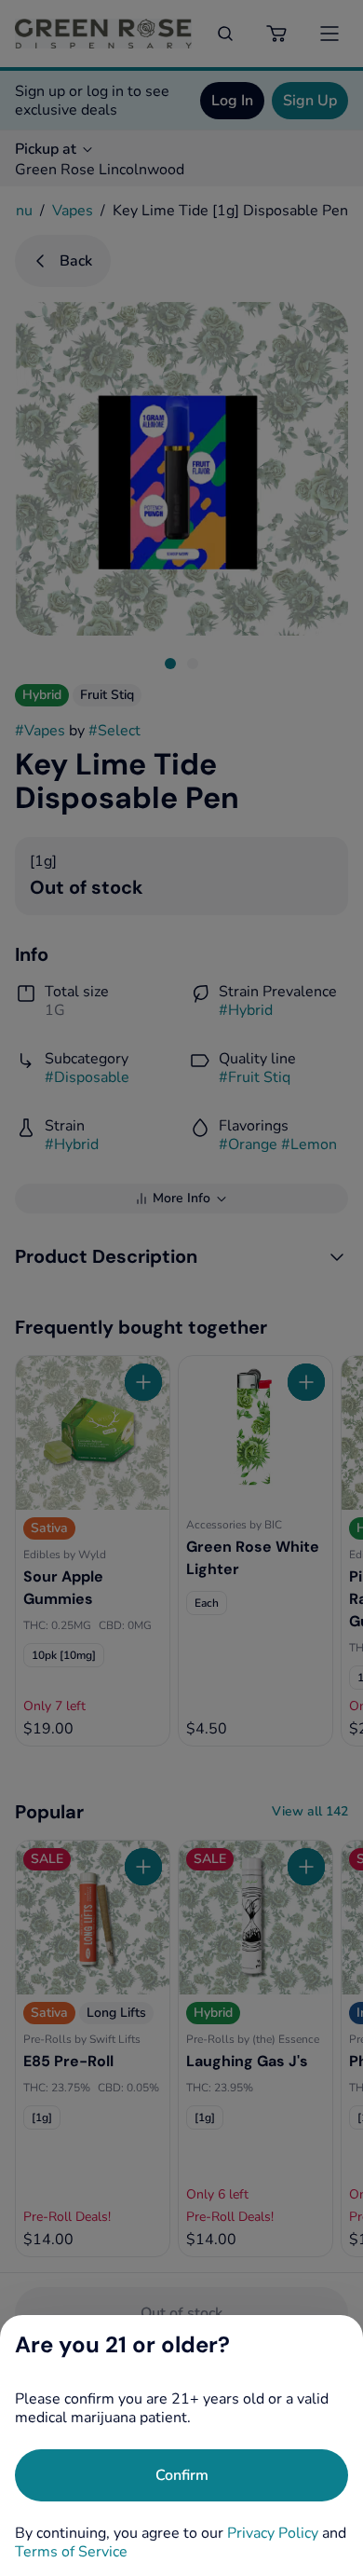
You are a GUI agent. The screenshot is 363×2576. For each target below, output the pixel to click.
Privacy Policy (273, 2533)
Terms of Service (71, 2552)
